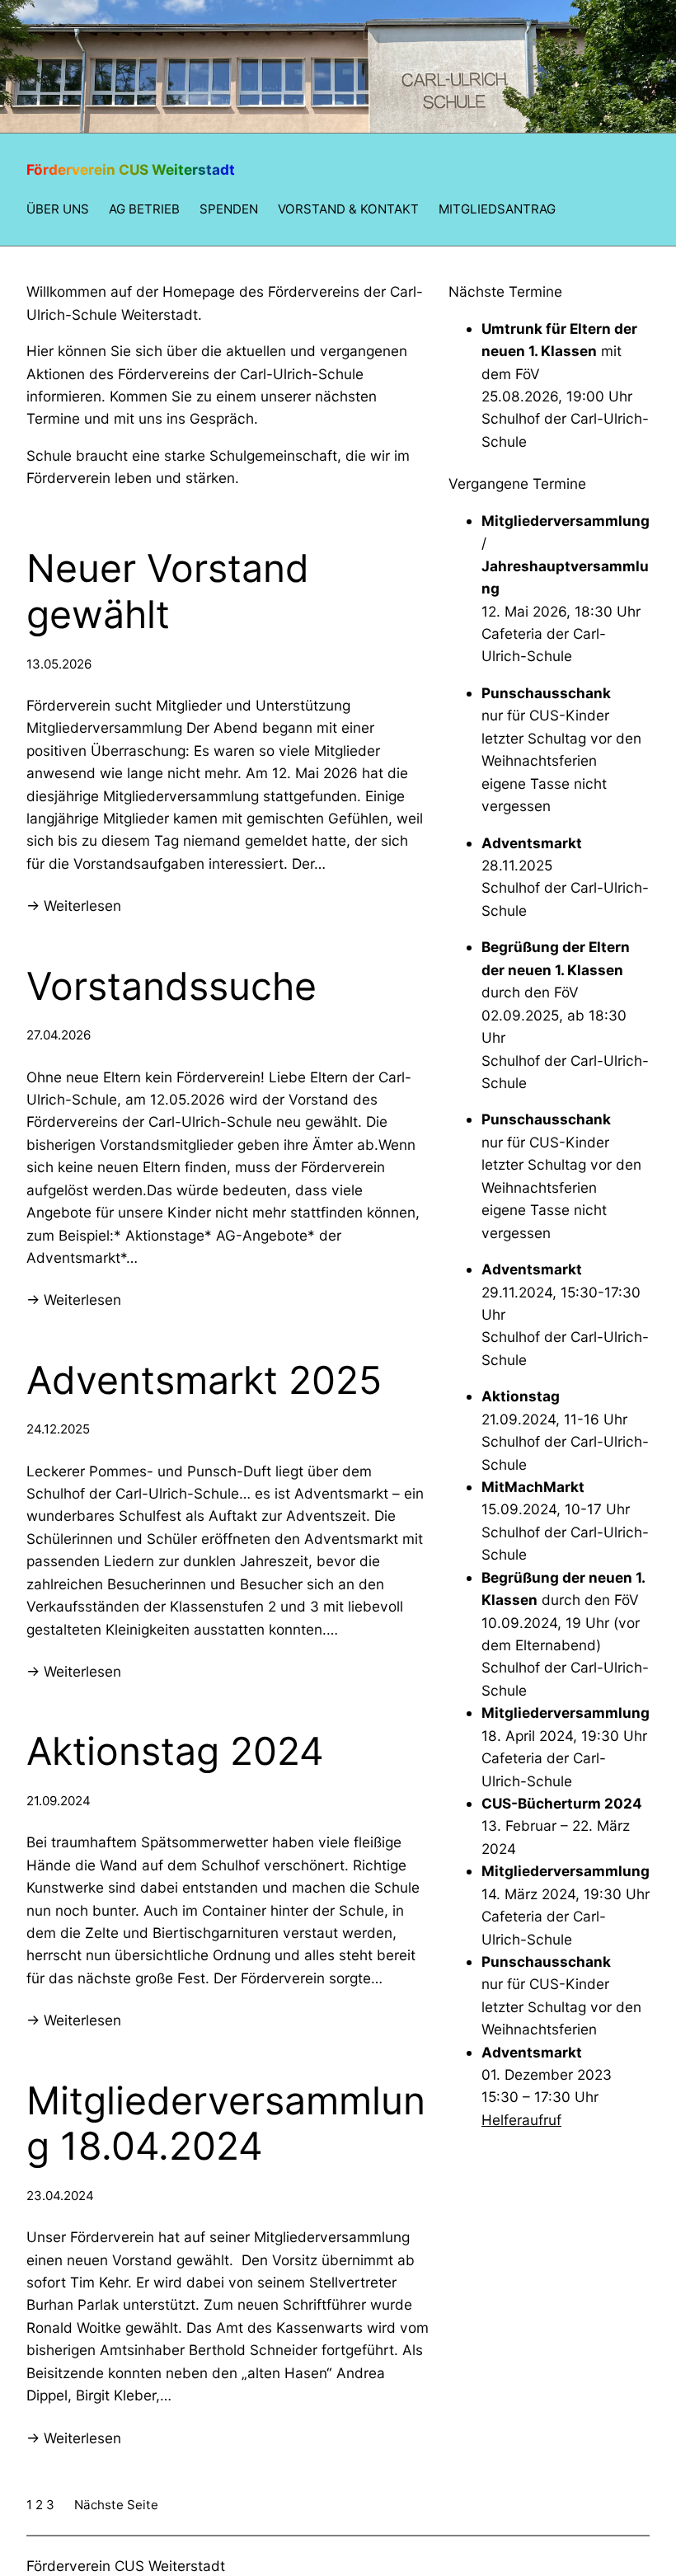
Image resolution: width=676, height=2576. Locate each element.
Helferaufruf (521, 2120)
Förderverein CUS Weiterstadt (131, 169)
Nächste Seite (116, 2505)
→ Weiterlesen (74, 906)
